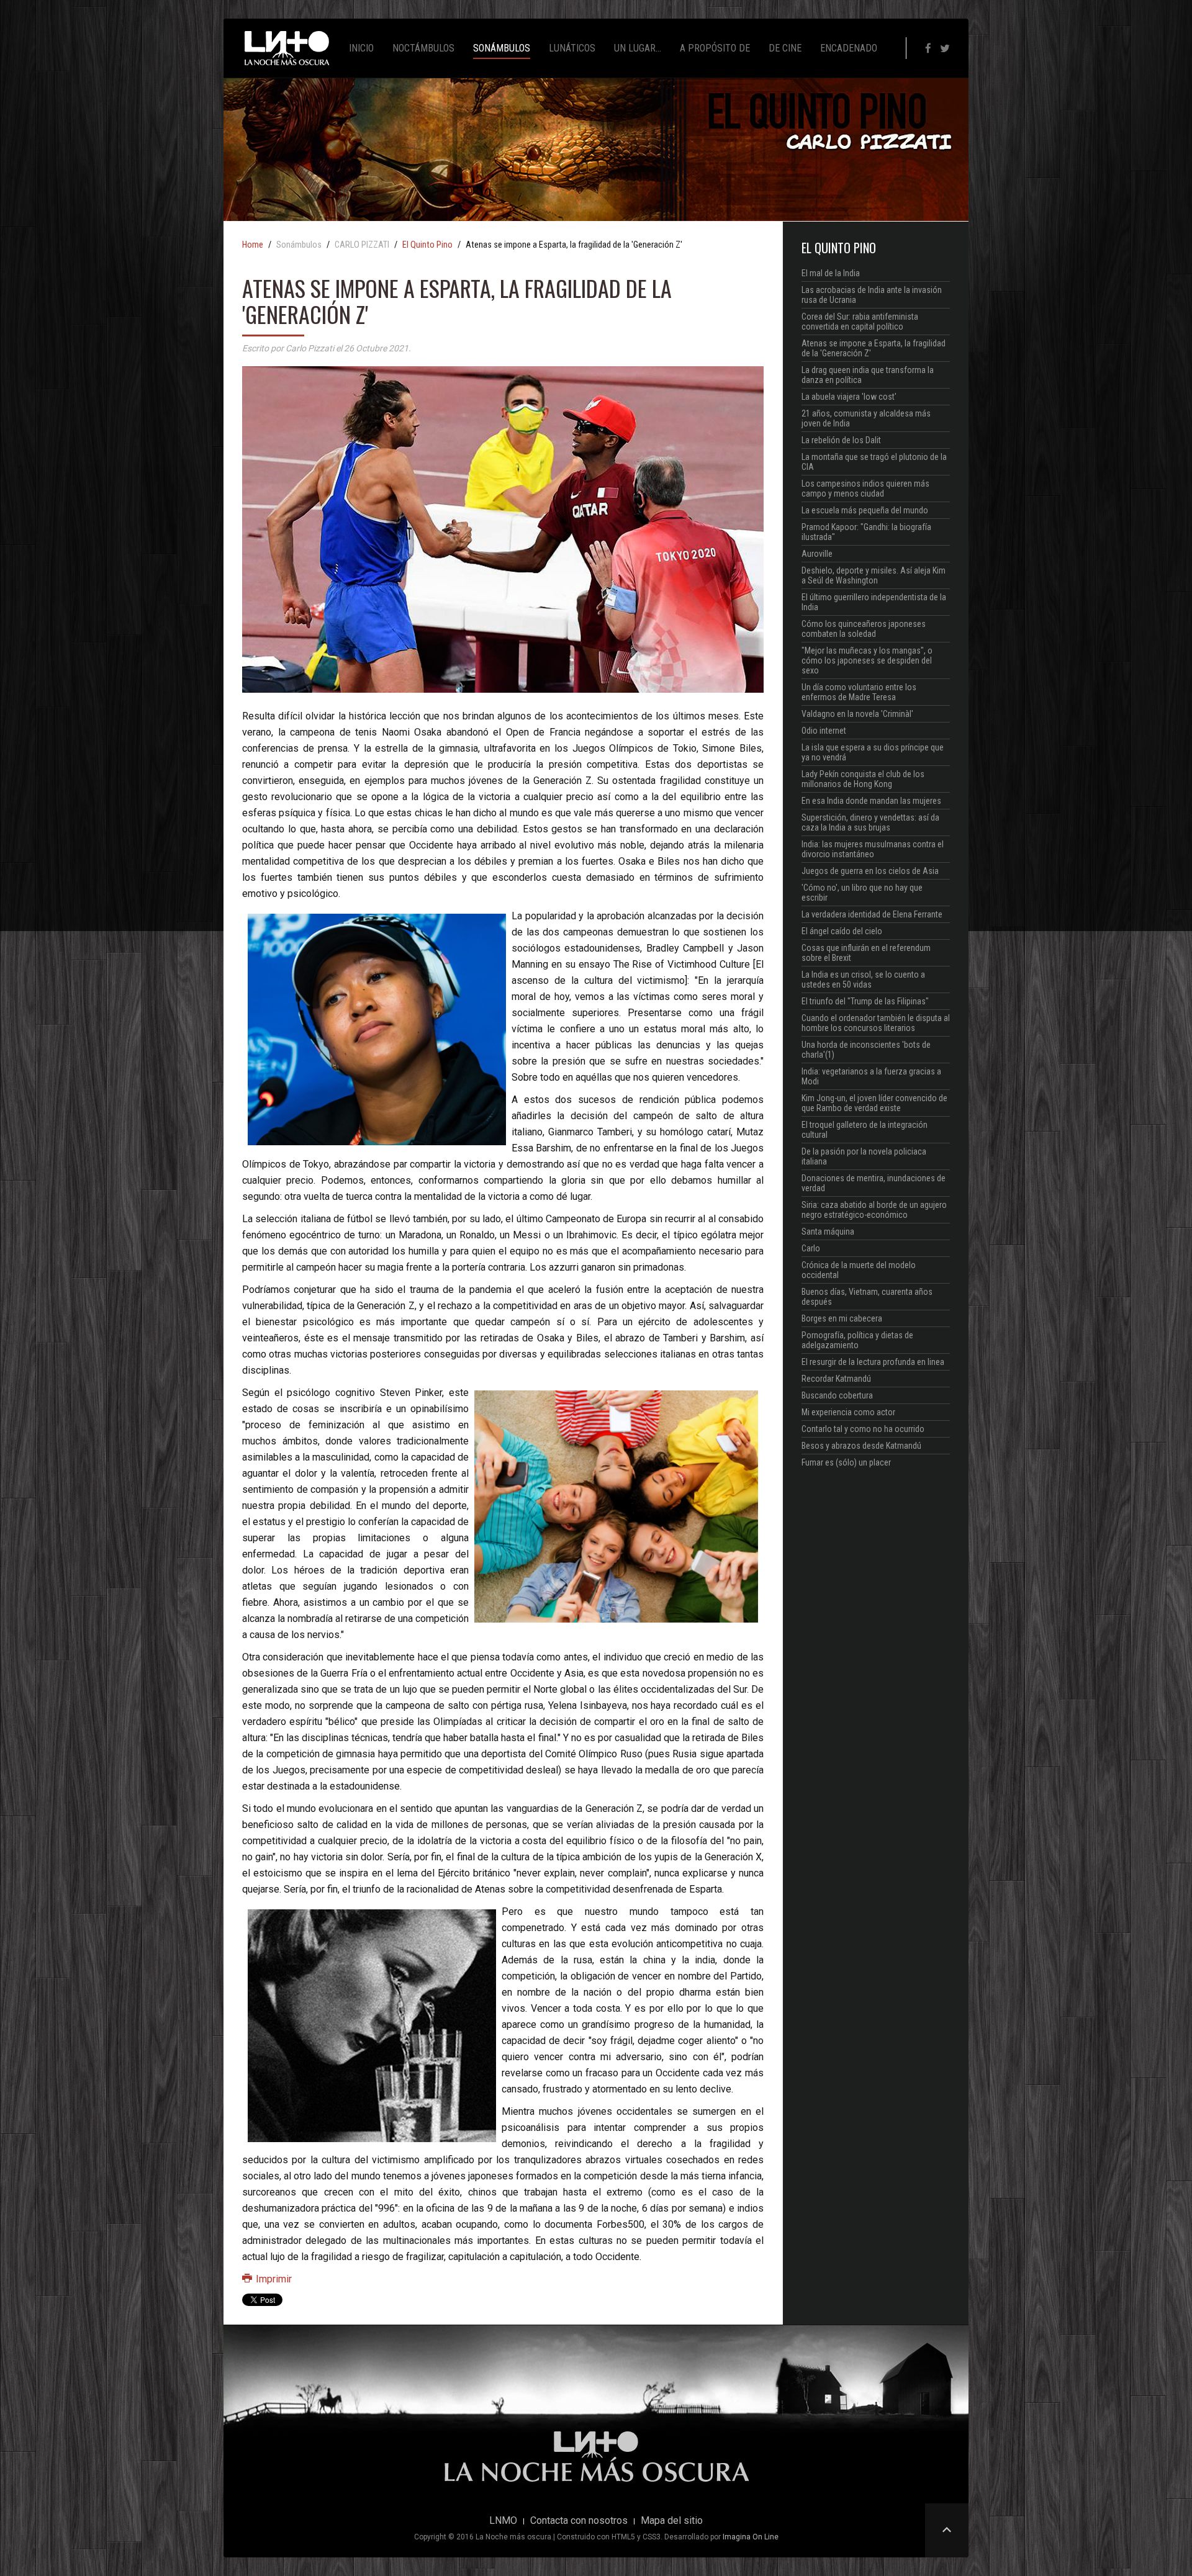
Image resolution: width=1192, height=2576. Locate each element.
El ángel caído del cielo (842, 931)
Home (253, 245)
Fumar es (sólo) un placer (846, 1462)
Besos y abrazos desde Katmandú (861, 1446)
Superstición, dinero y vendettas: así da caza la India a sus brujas (870, 822)
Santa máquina (828, 1232)
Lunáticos (572, 48)
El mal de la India (831, 273)
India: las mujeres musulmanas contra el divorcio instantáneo (873, 849)
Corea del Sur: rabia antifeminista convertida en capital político (860, 322)
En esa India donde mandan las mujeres (871, 801)
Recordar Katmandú (836, 1379)
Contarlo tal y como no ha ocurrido (863, 1429)
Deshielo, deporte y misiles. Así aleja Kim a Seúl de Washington (874, 575)
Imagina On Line (751, 2537)
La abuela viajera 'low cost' (849, 397)
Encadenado (849, 48)
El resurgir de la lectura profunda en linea (873, 1362)
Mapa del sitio (672, 2521)
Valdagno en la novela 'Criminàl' (857, 714)
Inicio (361, 48)
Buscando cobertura (837, 1395)
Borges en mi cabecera (842, 1318)
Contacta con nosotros (579, 2521)
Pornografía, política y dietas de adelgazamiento (857, 1340)
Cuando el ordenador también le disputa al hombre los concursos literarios (876, 1023)
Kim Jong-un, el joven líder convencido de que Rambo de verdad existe (874, 1103)
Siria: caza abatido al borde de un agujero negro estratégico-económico (874, 1210)
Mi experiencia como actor (848, 1412)
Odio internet (824, 731)
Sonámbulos (502, 48)
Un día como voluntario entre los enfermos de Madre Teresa (859, 692)
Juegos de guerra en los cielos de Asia (870, 871)
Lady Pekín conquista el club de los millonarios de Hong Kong (863, 779)
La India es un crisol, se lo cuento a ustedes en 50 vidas (863, 980)
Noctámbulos (423, 48)
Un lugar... (638, 48)
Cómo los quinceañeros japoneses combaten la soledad (864, 629)
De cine (785, 48)
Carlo (811, 1248)
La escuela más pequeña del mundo (865, 510)
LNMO (503, 2521)
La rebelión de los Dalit (841, 440)
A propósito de (715, 48)
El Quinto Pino (427, 245)
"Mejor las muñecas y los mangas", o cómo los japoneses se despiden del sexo (867, 660)
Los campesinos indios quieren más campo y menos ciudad (865, 489)
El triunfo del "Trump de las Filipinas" (865, 1001)
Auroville (817, 554)
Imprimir (273, 2279)
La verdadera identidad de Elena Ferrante (872, 914)
